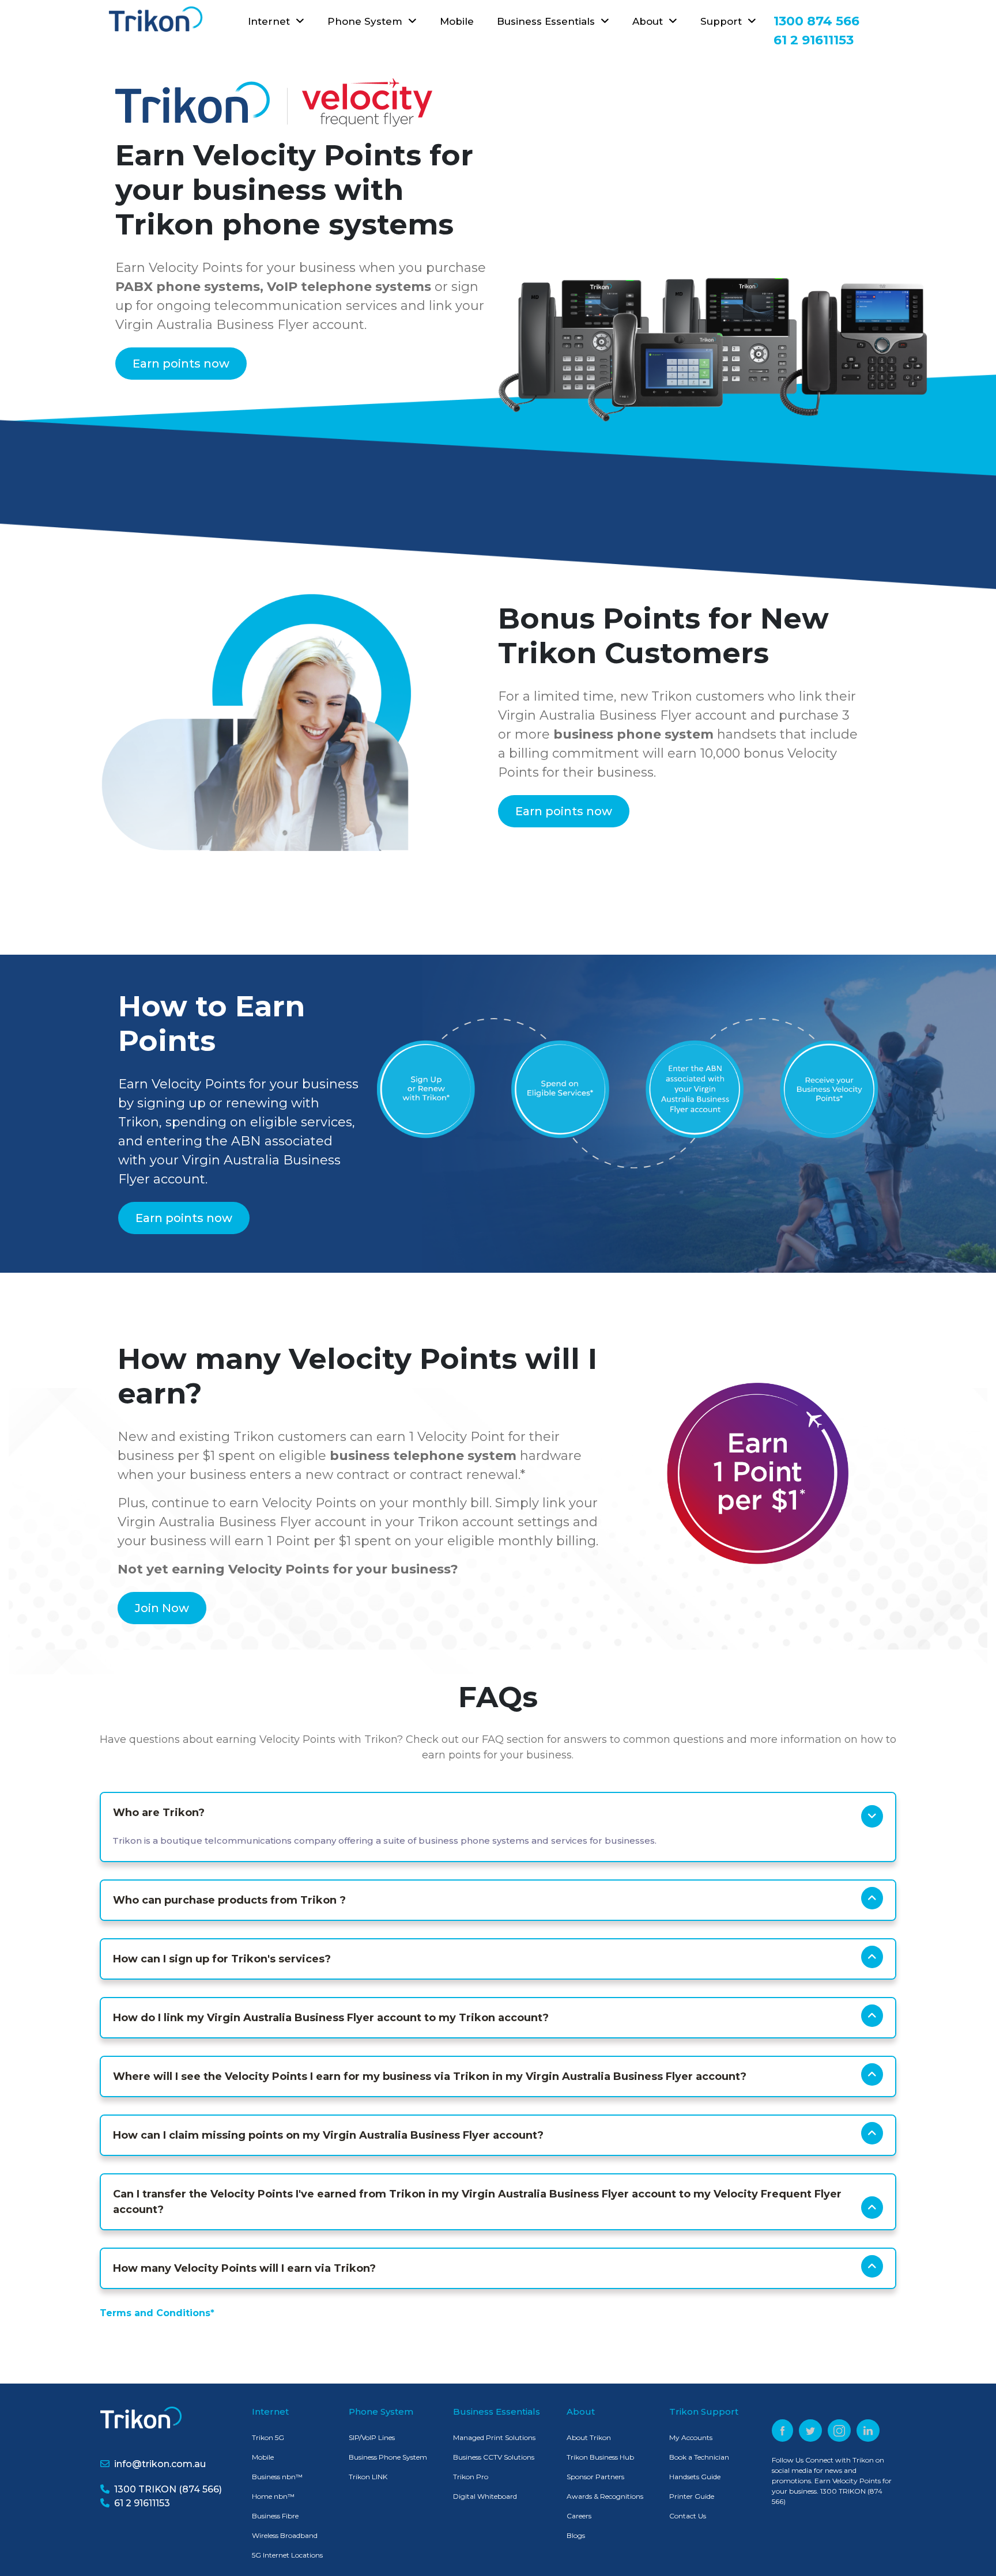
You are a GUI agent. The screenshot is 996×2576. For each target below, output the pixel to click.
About (650, 21)
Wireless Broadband (285, 2535)
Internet (272, 21)
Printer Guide (692, 2496)
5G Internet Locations (287, 2555)
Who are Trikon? (159, 1813)
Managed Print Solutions (494, 2437)
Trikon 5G (268, 2437)
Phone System (368, 21)
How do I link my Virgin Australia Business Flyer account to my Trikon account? (331, 2018)
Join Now (162, 1608)
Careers (579, 2516)
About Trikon (589, 2437)
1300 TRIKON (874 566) (166, 2489)
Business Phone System (388, 2457)
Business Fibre (275, 2516)
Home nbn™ (273, 2496)
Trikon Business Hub (600, 2457)
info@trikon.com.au (160, 2464)
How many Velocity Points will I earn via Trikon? (244, 2268)
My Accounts (691, 2437)
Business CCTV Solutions (494, 2457)
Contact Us (688, 2516)
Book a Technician (699, 2457)
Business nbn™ (277, 2477)
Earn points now (181, 364)
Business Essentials (549, 21)
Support (724, 21)
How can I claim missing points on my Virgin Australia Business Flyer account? (328, 2135)
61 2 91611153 (140, 2503)
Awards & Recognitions (605, 2496)
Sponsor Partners (595, 2477)
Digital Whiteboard (485, 2496)
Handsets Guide (695, 2477)
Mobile (457, 21)
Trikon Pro (471, 2477)
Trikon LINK (368, 2477)
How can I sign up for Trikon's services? (222, 1959)
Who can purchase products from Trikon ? (229, 1900)
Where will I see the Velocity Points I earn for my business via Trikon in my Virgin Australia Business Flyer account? (430, 2076)
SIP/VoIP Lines (372, 2437)
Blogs (576, 2535)
